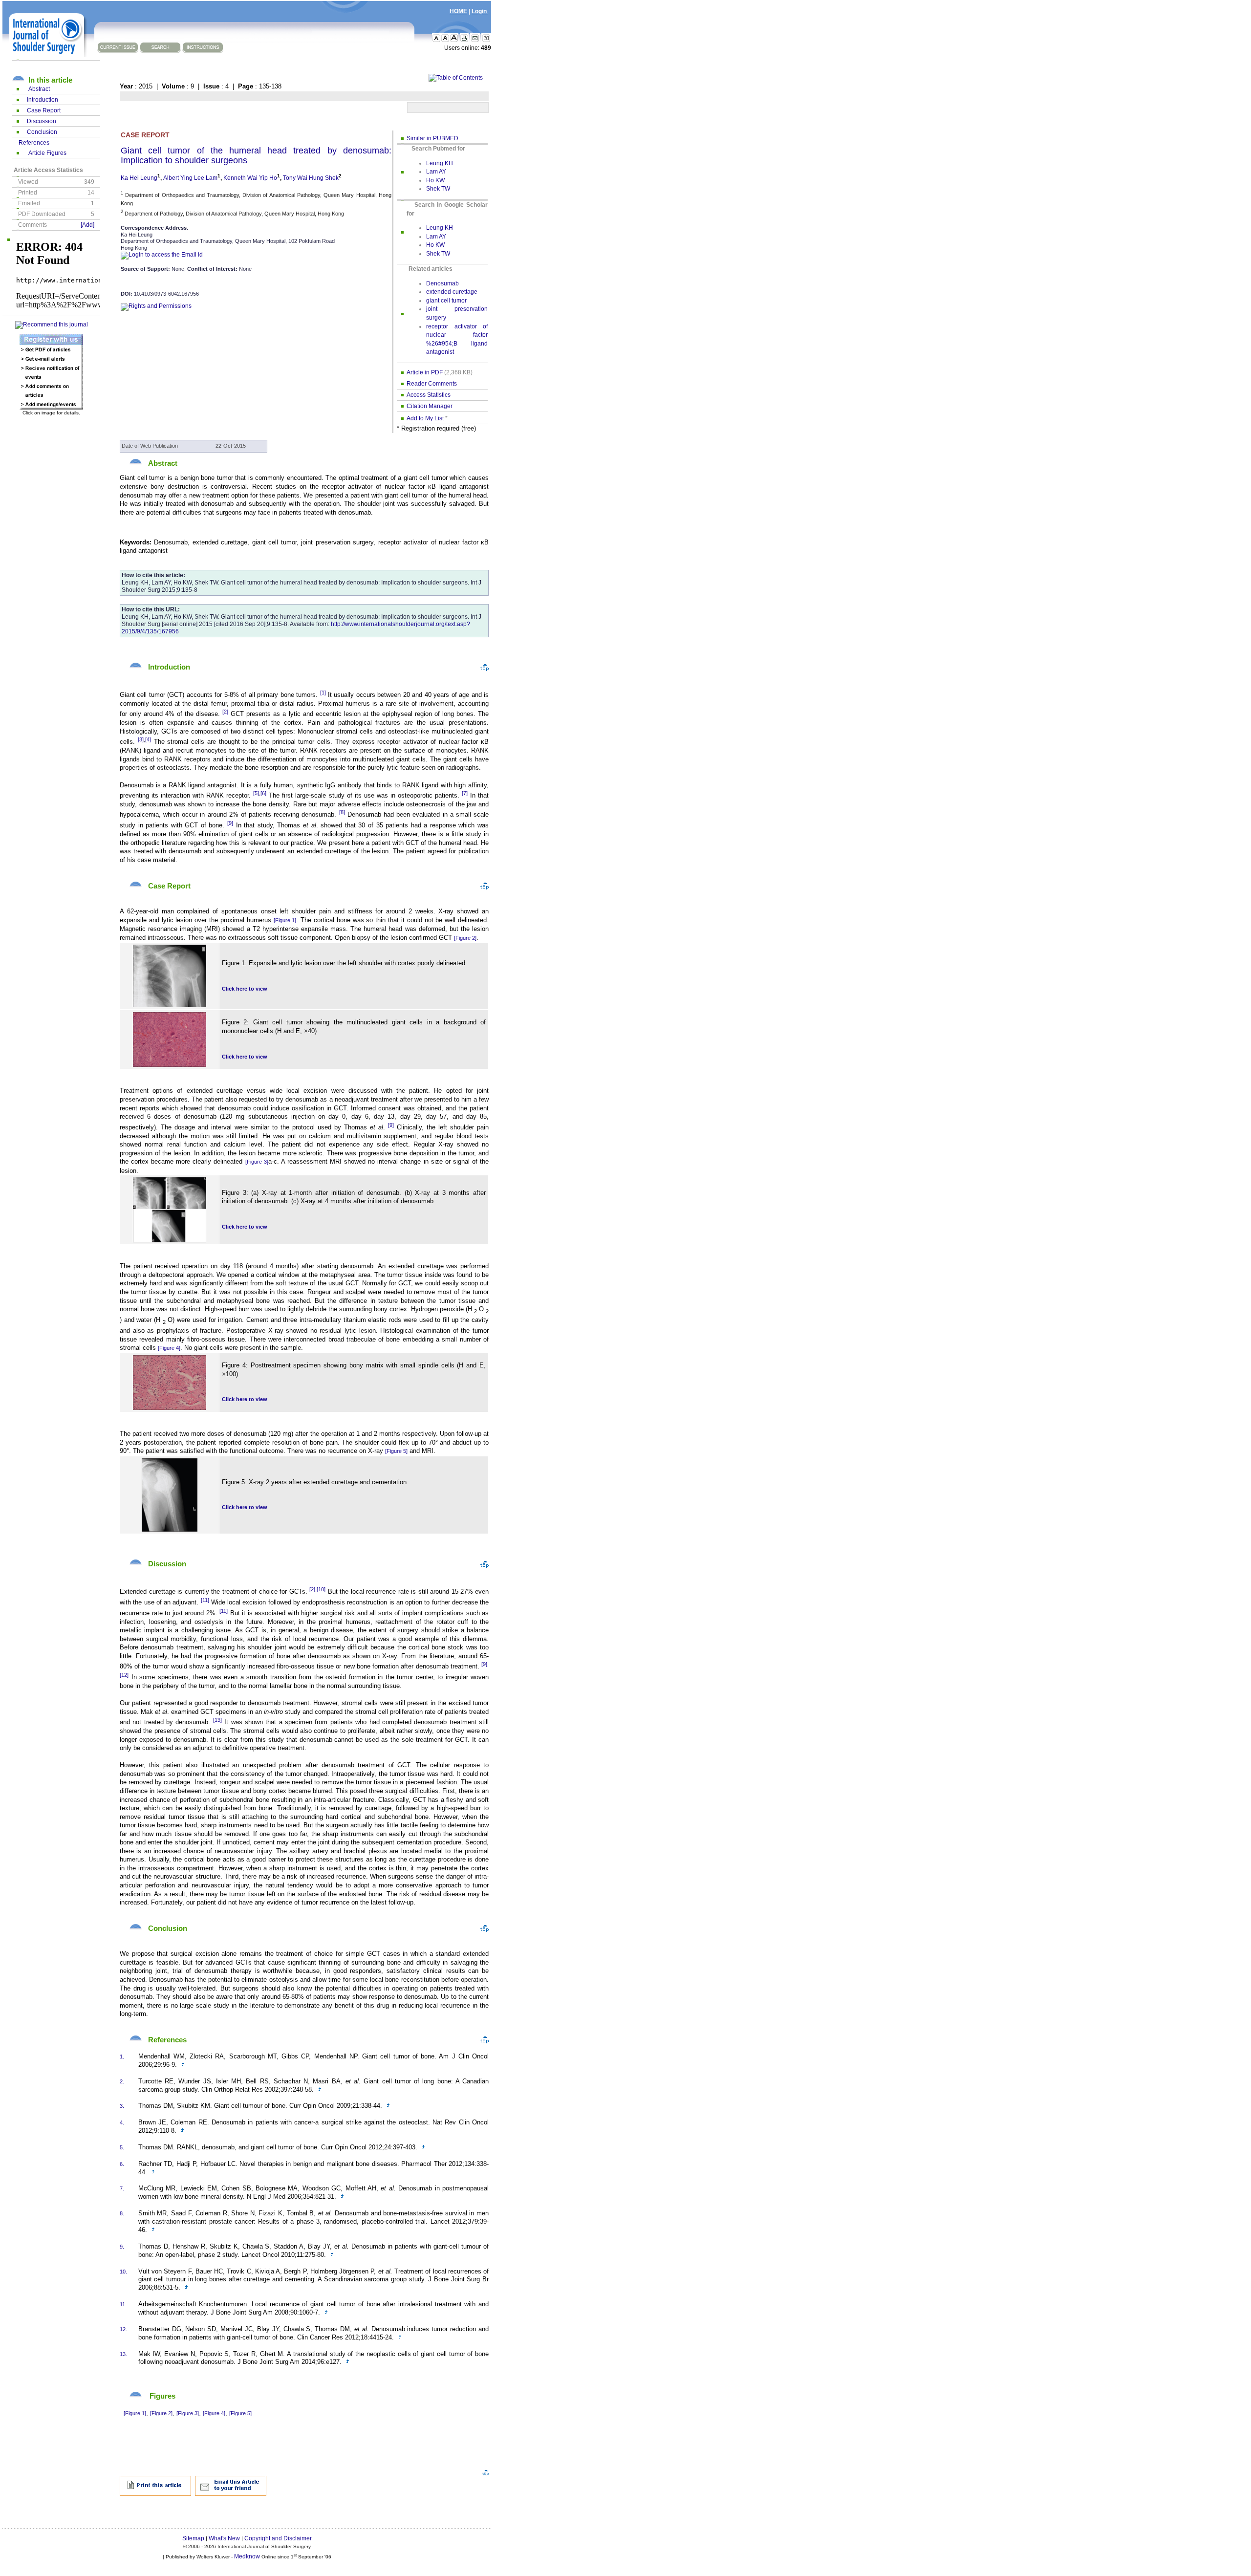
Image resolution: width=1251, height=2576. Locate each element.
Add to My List (425, 418)
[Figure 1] (285, 920)
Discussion (42, 121)
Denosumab (442, 283)
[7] (465, 793)
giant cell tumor (446, 301)
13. (123, 2354)
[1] (323, 693)
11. (123, 2304)
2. (122, 2081)
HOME (458, 11)
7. (122, 2188)
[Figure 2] (465, 938)
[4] (148, 739)
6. (122, 2164)
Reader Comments (432, 384)
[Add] (87, 225)
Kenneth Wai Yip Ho (250, 178)
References (34, 143)
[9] (230, 823)
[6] (263, 793)
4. (122, 2122)
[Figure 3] (257, 1162)
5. (122, 2147)
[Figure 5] (396, 1451)
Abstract (39, 89)
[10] (321, 1589)
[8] (342, 812)
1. (122, 2056)
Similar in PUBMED (432, 138)
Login (480, 11)
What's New (224, 2538)
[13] (217, 1720)
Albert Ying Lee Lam (190, 178)
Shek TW (438, 189)
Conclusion (42, 132)
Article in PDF (425, 372)
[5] (256, 793)
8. (122, 2213)
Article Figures (47, 153)
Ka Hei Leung (139, 178)
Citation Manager (430, 406)
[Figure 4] (169, 1348)
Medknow (247, 2556)
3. (122, 2106)
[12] (124, 1675)
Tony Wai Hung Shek (311, 178)
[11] (205, 1600)
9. (122, 2247)
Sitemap (193, 2538)
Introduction (43, 100)
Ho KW (435, 180)
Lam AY (436, 172)
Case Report (44, 110)
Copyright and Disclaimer (278, 2538)
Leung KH (440, 163)
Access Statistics (429, 395)
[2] (225, 712)
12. (123, 2329)
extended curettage (452, 292)
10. (123, 2272)
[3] (141, 739)
